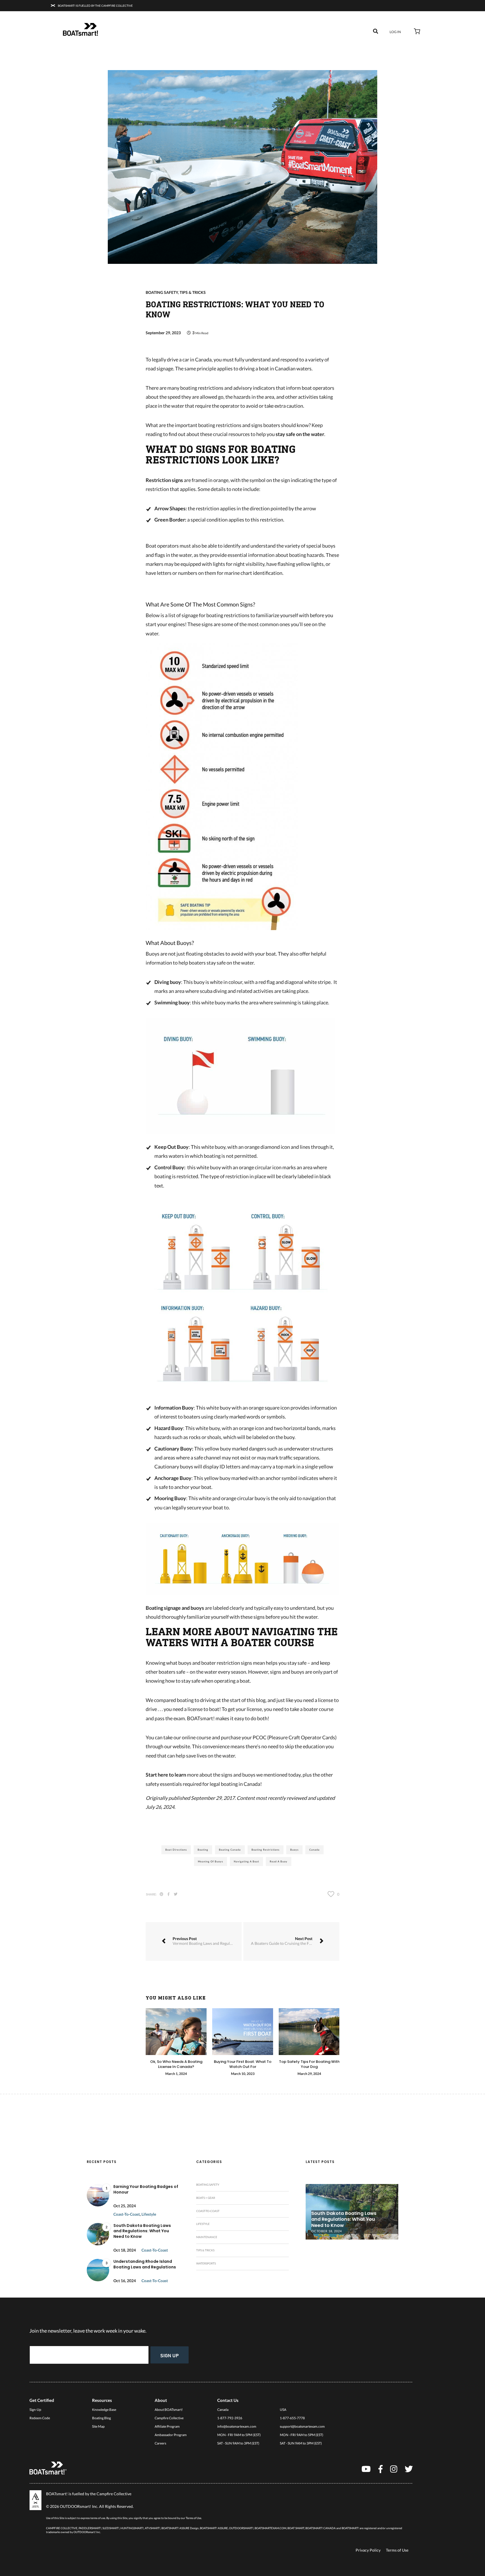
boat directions (176, 1850)
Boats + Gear (206, 2198)
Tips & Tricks (193, 292)
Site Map (98, 2426)
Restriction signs (164, 480)
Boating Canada (230, 1850)
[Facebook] (380, 2469)
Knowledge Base (104, 2410)
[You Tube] (366, 2469)
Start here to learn (166, 1775)
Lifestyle (149, 2214)
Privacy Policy (368, 2550)
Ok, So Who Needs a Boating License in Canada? (176, 2064)
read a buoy (279, 1861)
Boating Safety (162, 292)
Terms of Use (397, 2550)
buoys (294, 1850)
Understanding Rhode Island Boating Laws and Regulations (145, 2264)
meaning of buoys (211, 1861)
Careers (160, 2443)
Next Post (291, 1941)
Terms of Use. (194, 2518)
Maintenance (207, 2237)
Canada (314, 1850)
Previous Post (208, 1941)
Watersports (206, 2263)
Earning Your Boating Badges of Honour (146, 2189)
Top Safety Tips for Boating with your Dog (309, 2064)
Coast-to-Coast (127, 2214)
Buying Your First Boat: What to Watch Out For (243, 2064)
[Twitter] (409, 2469)
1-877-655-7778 (292, 2418)
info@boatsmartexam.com (237, 2426)
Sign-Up (35, 2410)
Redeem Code (40, 2418)
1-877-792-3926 (230, 2418)
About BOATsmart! (169, 2410)
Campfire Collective (169, 2418)
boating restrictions (266, 1850)
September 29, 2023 (163, 333)
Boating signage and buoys (175, 1608)
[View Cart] (417, 32)
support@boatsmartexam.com (302, 2426)
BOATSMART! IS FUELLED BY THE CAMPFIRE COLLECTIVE (95, 6)
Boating (203, 1850)
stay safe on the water (300, 434)
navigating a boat (246, 1861)
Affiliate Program (167, 2426)
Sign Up (170, 2355)
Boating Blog (101, 2418)
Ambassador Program (171, 2435)
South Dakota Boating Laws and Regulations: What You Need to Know (142, 2231)
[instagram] (394, 2469)
